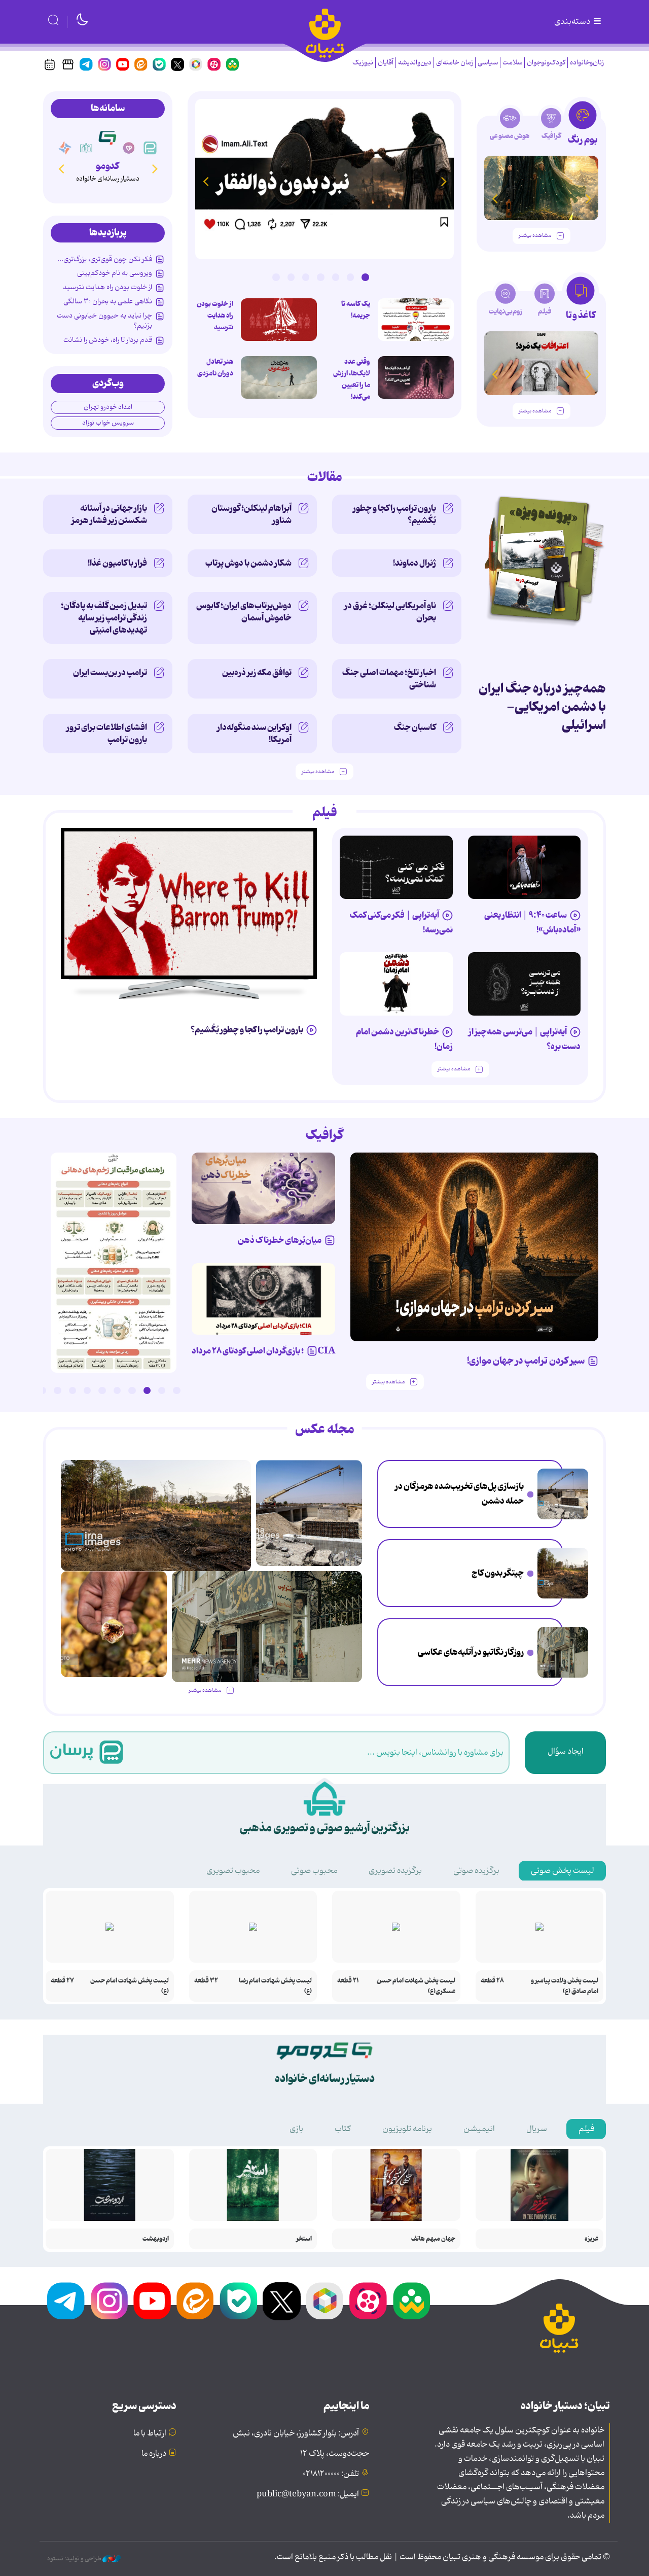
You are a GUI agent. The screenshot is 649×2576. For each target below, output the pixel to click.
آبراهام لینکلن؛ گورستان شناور (251, 514)
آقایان (386, 63)
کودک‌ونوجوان (546, 63)
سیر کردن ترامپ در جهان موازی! (526, 1361)
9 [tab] (57, 1390)
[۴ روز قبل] (525, 867)
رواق (108, 166)
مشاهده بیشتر (535, 236)
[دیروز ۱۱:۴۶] (563, 1652)
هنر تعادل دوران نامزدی (215, 368)
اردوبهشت (156, 2239)
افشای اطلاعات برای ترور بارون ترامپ (107, 734)
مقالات (325, 477)
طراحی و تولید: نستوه (75, 2559)
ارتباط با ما (150, 2433)
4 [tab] (320, 277)
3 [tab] (336, 277)
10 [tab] (43, 1390)
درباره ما (154, 2454)
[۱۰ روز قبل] (541, 188)
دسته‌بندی (573, 22)
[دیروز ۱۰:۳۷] (279, 377)
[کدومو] (129, 148)
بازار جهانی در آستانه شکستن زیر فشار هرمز (109, 514)
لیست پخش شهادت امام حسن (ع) (130, 1986)
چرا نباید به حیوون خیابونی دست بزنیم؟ (104, 321)
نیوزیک (363, 63)
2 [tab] (350, 277)
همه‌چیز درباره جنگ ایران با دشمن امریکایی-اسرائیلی (542, 707)
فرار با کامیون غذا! (117, 563)
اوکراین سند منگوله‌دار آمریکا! (254, 734)
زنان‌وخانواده (587, 63)
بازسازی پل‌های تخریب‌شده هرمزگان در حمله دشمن (459, 1494)
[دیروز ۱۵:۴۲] (563, 1494)
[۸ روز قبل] (263, 1299)
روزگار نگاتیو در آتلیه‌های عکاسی (471, 1652)
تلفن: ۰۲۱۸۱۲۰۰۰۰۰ (331, 2474)
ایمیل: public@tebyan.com (308, 2494)
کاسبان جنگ (415, 727)
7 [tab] (276, 277)
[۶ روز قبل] (475, 1247)
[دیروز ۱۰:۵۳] (114, 1624)
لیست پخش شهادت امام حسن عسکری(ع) (416, 1986)
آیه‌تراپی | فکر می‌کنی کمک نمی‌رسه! (401, 923)
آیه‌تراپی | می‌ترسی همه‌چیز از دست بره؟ (525, 1039)
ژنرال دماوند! (414, 563)
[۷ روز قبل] (263, 1189)
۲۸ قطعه (492, 1981)
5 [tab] (306, 277)
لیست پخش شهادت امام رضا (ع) (275, 1986)
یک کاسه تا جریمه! (356, 310)
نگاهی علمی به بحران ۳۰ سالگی (108, 301)
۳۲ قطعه (206, 1981)
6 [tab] (291, 277)
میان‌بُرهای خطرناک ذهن (280, 1240)
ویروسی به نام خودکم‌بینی (115, 273)
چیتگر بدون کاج (498, 1573)
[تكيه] (65, 148)
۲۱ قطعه (348, 1981)
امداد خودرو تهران (108, 407)
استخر (304, 2239)
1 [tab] (365, 277)
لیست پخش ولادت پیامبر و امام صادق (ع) (565, 1986)
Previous (444, 181)
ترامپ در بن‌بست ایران (110, 673)
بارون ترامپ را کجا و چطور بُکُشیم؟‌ (394, 514)
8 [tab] (73, 1390)
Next (205, 181)
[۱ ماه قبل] (541, 363)
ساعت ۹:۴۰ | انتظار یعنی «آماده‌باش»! (532, 923)
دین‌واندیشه (415, 63)
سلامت (512, 63)
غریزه (591, 2239)
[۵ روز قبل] (525, 984)
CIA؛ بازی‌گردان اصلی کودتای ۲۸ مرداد (263, 1351)
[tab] (583, 126)
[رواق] (107, 137)
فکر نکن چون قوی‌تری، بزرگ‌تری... (105, 259)
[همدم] (150, 148)
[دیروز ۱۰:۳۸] (324, 179)
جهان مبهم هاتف (433, 2239)
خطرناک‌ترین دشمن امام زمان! (404, 1039)
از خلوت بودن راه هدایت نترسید (215, 316)
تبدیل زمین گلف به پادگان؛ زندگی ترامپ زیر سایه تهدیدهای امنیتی (104, 618)
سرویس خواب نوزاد (108, 423)
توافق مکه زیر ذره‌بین (257, 673)
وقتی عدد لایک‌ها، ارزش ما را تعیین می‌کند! (352, 379)
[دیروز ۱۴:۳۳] (563, 1573)
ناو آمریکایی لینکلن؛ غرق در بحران (390, 612)
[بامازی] (86, 148)
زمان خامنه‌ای (455, 63)
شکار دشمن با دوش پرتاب (248, 563)
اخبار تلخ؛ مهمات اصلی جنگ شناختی (389, 679)
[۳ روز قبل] (416, 320)
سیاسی (488, 63)
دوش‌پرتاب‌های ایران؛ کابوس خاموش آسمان (244, 612)
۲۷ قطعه (62, 1981)
